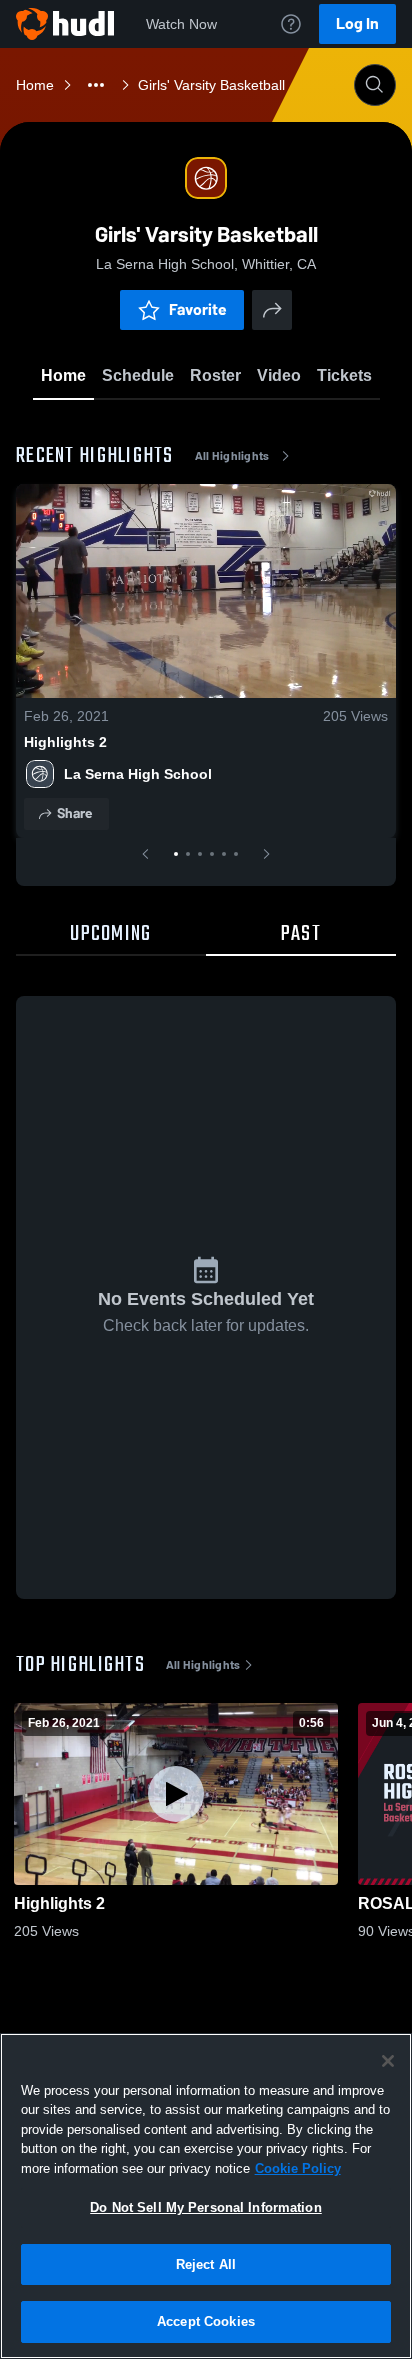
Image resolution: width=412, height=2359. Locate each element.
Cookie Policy (298, 2168)
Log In (357, 23)
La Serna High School (138, 774)
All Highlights (232, 456)
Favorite (198, 309)
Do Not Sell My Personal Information (206, 2207)
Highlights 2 (65, 742)
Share (74, 813)
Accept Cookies (206, 2321)
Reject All (206, 2264)
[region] (206, 2196)
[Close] (388, 2061)
